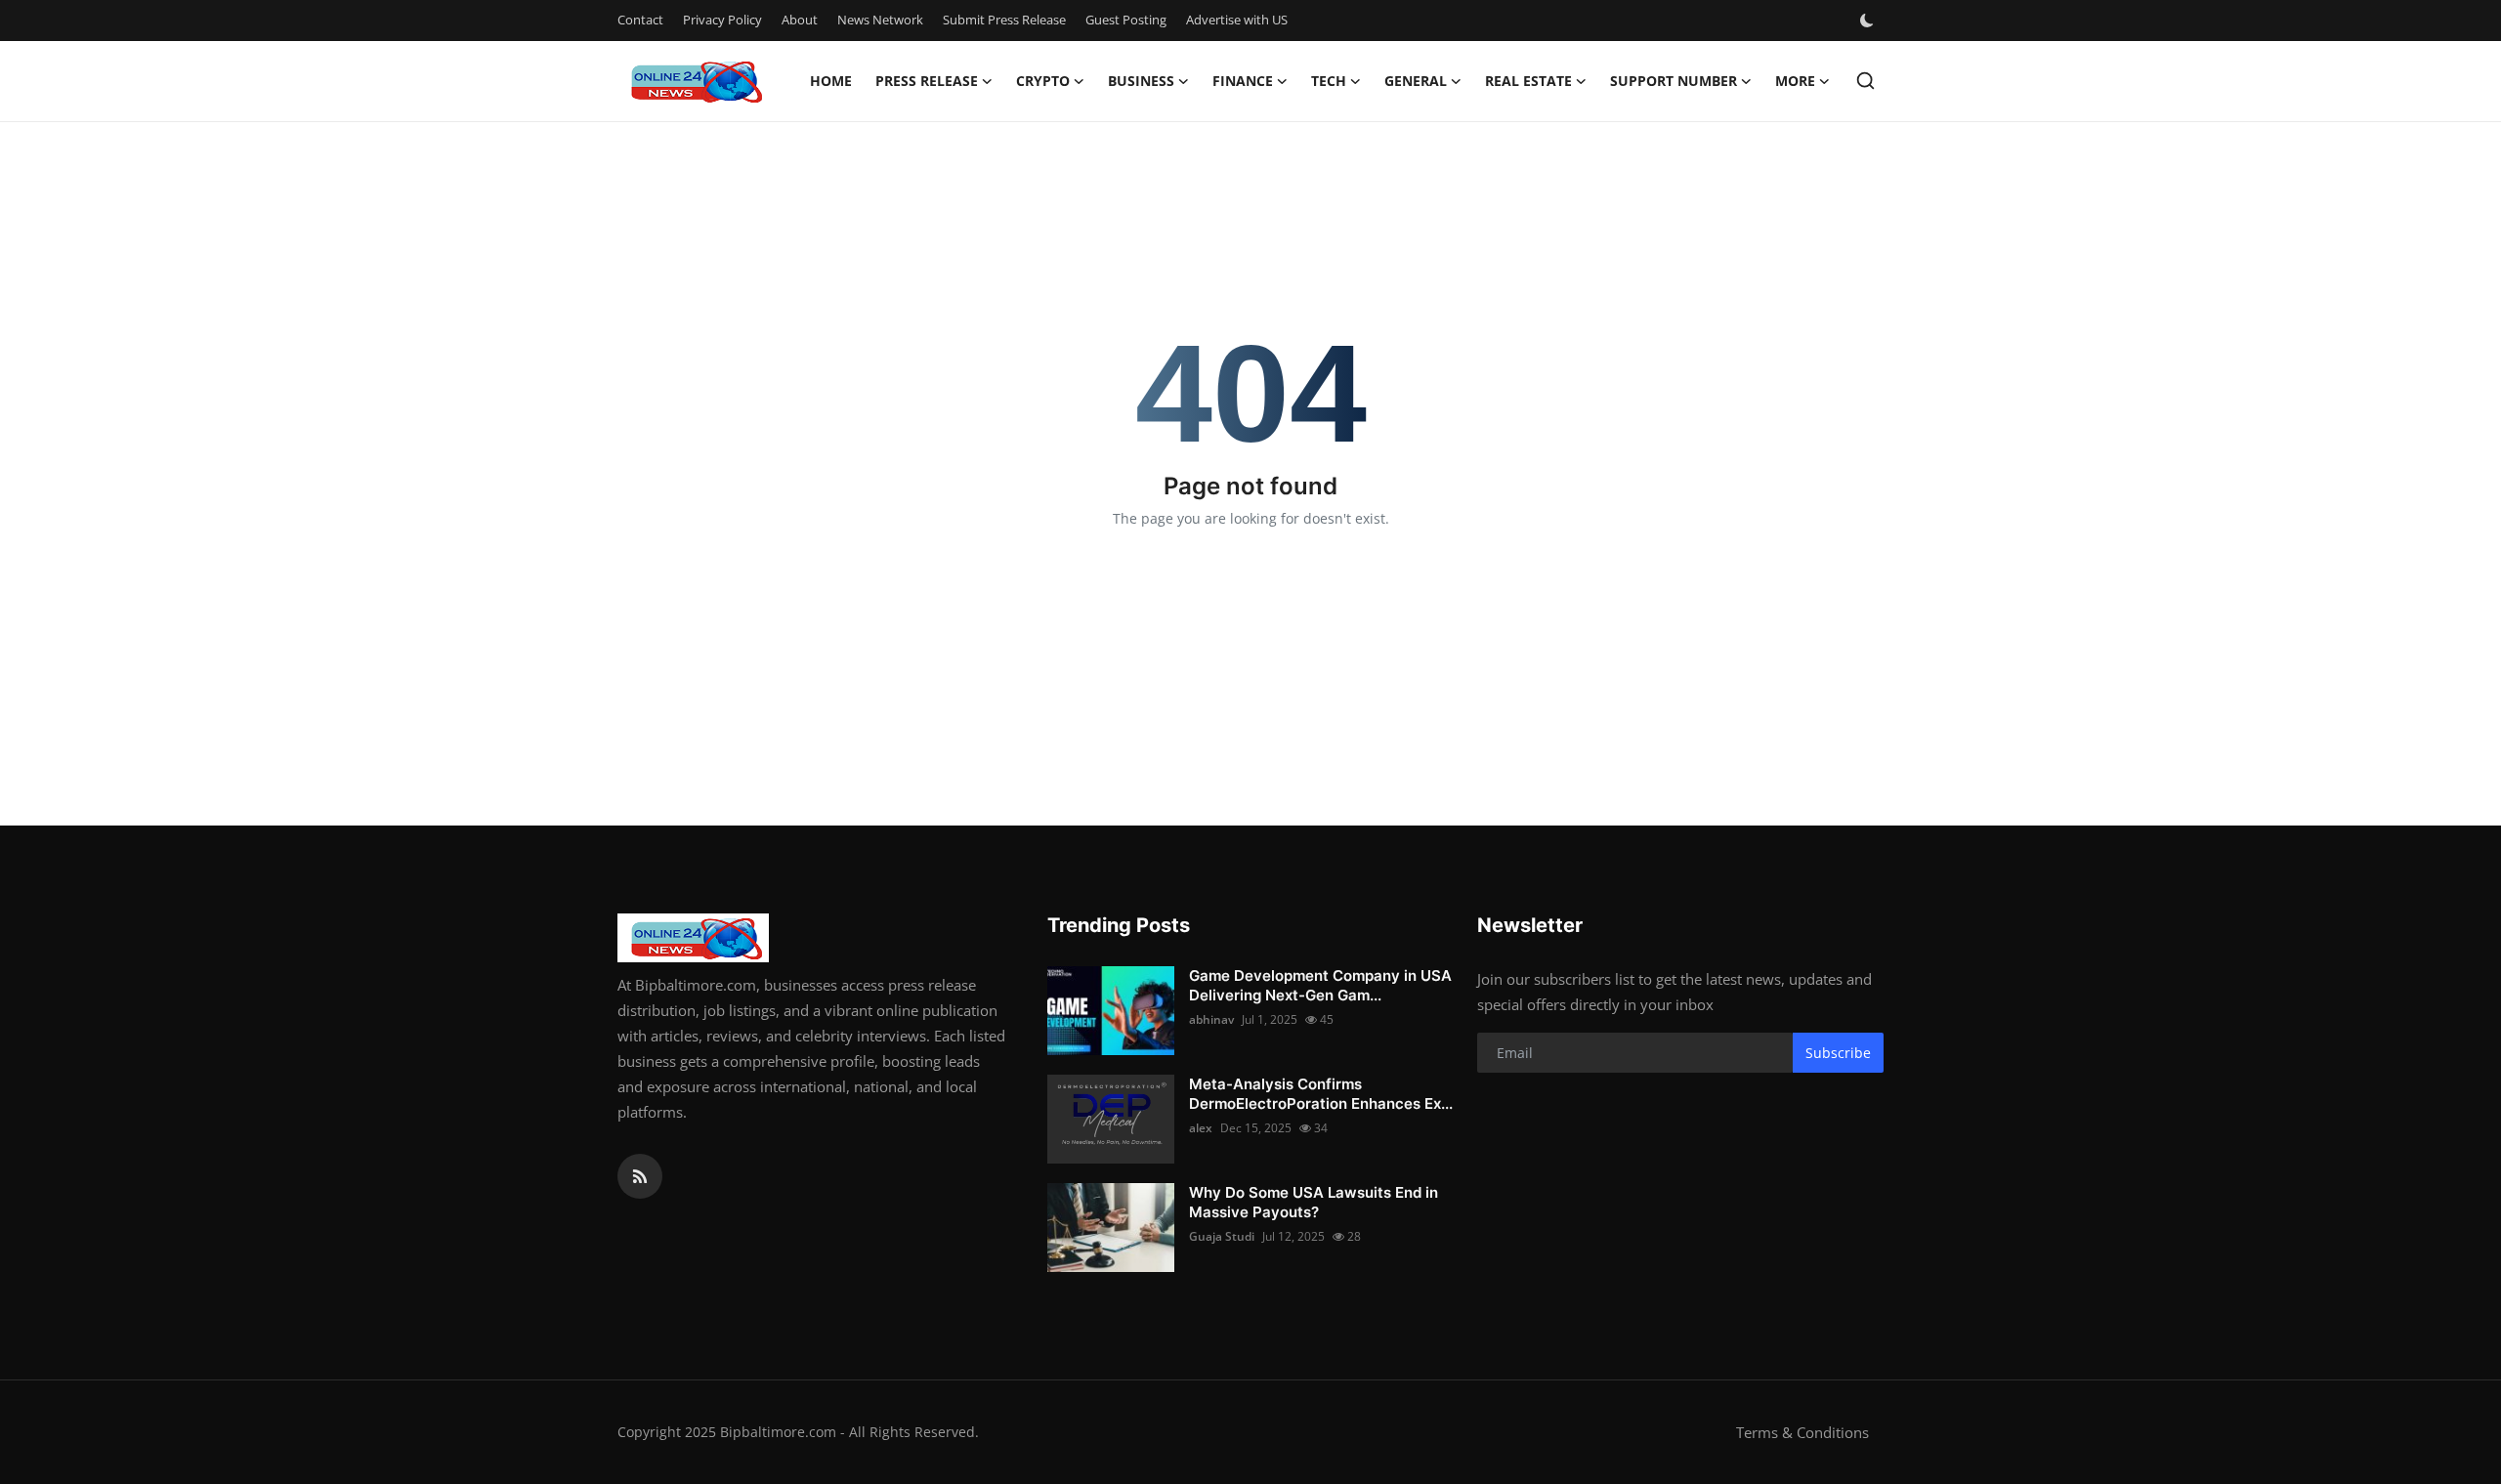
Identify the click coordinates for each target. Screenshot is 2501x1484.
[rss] (640, 1176)
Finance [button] (1243, 81)
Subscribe (1838, 1053)
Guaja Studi (1222, 1236)
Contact (640, 20)
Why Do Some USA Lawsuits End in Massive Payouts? (1314, 1202)
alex (1201, 1128)
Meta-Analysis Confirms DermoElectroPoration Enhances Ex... (1321, 1094)
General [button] (1416, 81)
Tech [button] (1329, 81)
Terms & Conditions (1802, 1432)
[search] (1865, 81)
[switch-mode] (1869, 21)
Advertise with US (1237, 20)
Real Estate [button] (1528, 81)
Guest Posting (1126, 20)
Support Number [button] (1674, 81)
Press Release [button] (927, 81)
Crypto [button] (1043, 81)
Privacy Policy (722, 20)
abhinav (1211, 1019)
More (1795, 81)
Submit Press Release (1004, 20)
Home (831, 81)
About (800, 20)
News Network (880, 20)
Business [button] (1141, 81)
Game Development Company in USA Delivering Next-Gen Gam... (1320, 985)
